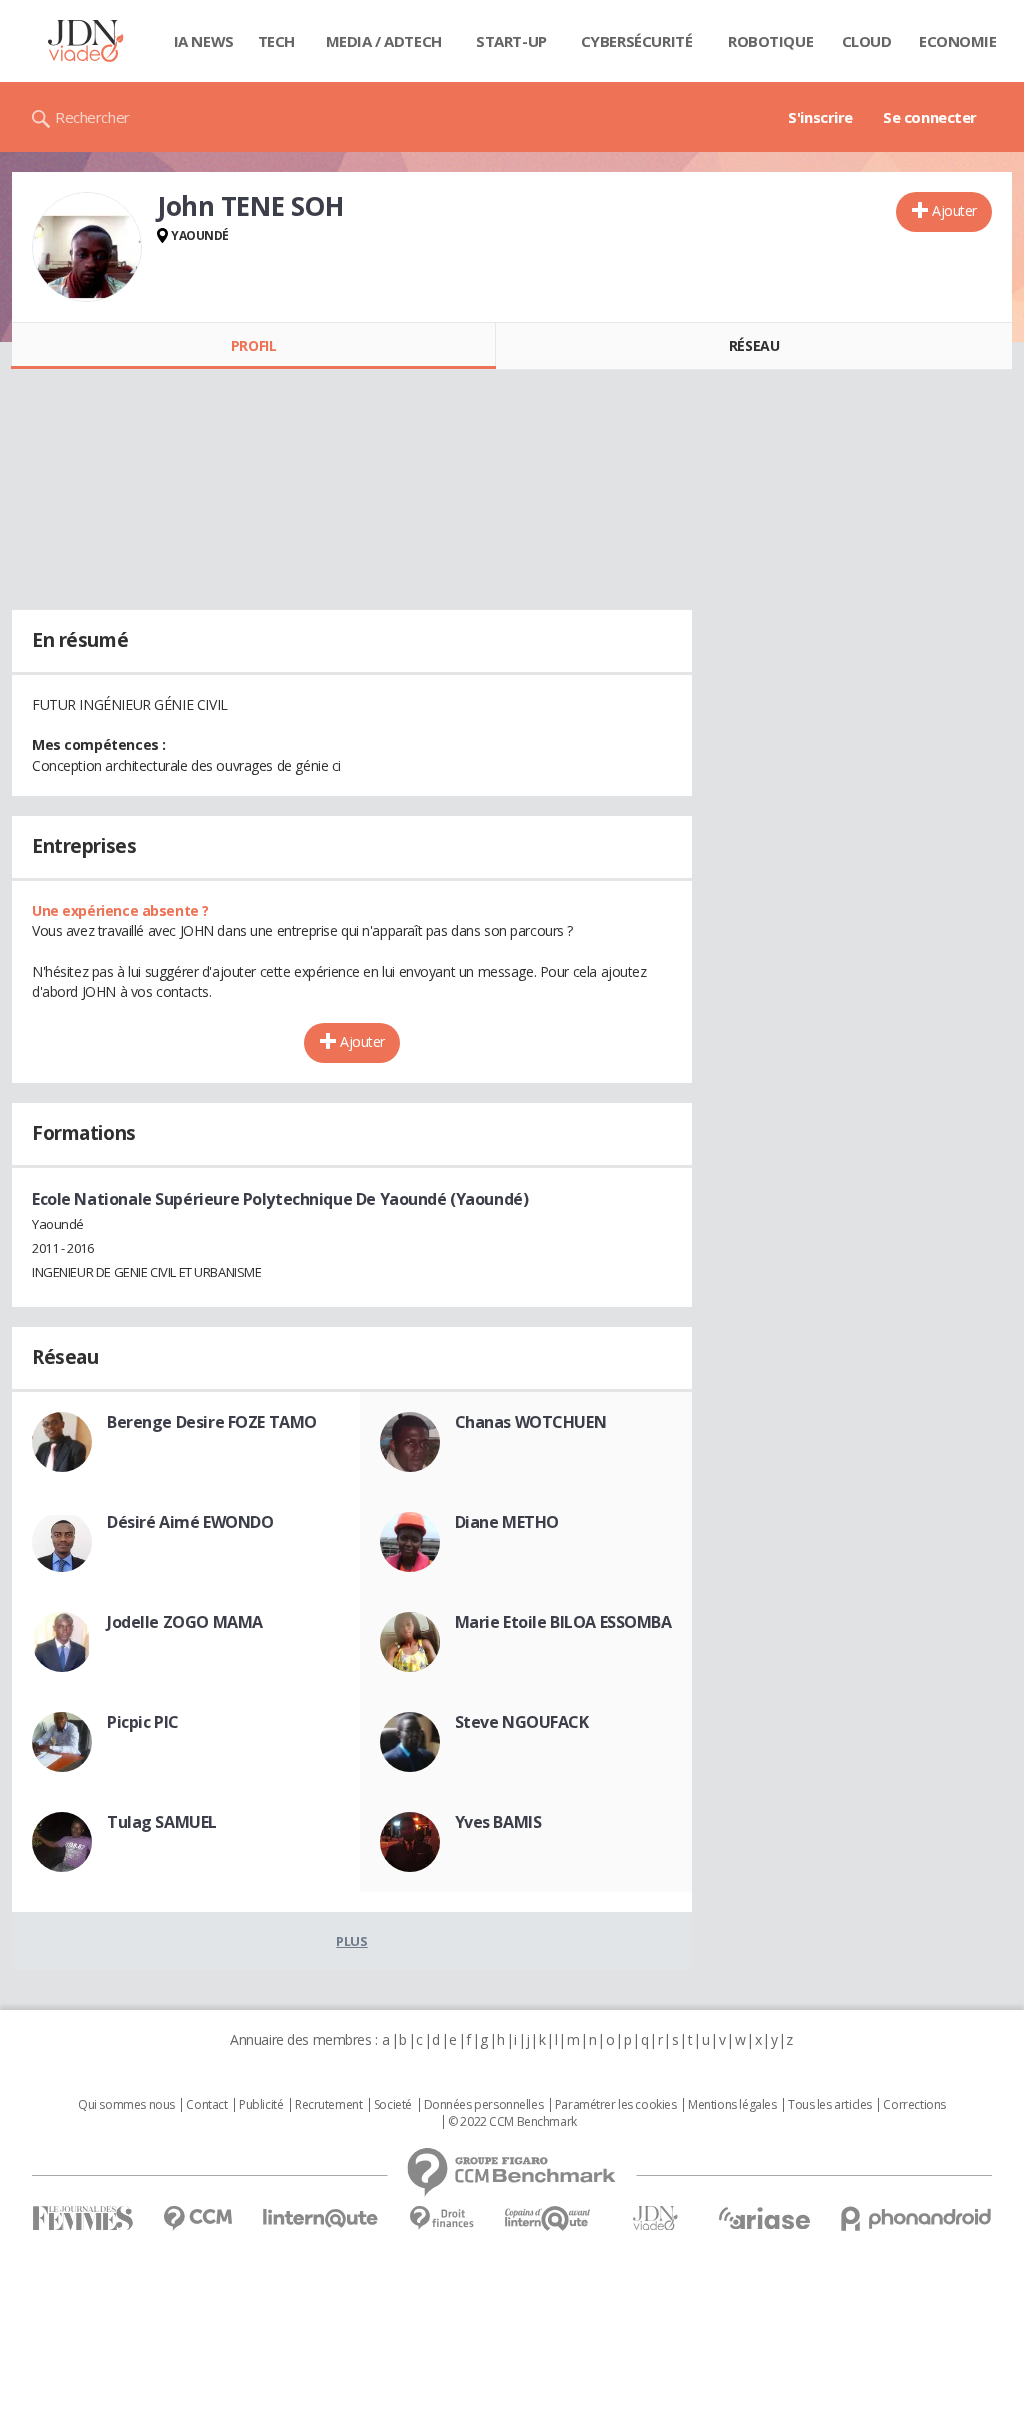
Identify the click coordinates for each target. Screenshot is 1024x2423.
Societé (393, 2105)
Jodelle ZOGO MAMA (185, 1622)
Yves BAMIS (498, 1822)
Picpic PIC (143, 1722)
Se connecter (930, 117)
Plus (351, 1941)
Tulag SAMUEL (162, 1822)
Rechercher (92, 117)
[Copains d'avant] (548, 2218)
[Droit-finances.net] (441, 2218)
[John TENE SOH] (87, 247)
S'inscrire (820, 117)
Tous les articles (830, 2105)
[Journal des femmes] (82, 2218)
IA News (204, 41)
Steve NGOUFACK (522, 1722)
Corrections (914, 2105)
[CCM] (197, 2218)
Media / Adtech (384, 41)
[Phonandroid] (916, 2218)
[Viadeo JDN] (655, 2218)
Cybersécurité (637, 41)
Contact (206, 2105)
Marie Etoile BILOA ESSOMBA (563, 1622)
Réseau (754, 345)
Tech (276, 41)
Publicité (261, 2105)
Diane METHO (507, 1522)
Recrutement (328, 2105)
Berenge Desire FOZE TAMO (212, 1422)
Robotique (770, 41)
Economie (958, 41)
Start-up (511, 41)
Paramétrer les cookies (616, 2105)
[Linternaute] (321, 2218)
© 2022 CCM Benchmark (512, 2122)
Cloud (867, 41)
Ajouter (954, 210)
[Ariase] (764, 2218)
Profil (253, 345)
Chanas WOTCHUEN (531, 1422)
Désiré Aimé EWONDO (190, 1522)
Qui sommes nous (126, 2105)
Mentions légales (732, 2105)
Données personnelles (484, 2105)
